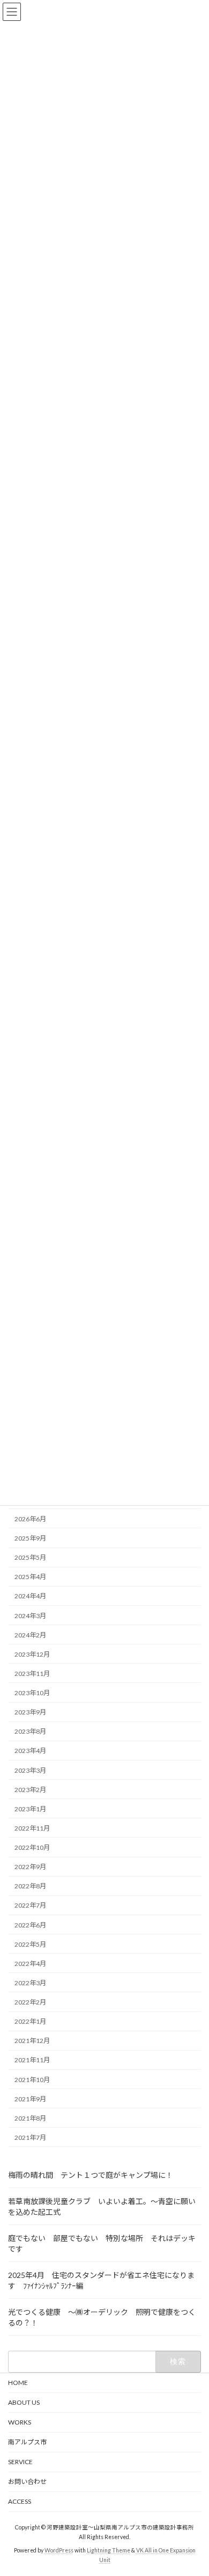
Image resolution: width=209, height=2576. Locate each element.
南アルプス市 (27, 2442)
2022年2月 (30, 2002)
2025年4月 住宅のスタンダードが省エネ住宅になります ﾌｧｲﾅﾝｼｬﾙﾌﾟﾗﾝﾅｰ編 (101, 2280)
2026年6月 (30, 1519)
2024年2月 (30, 1635)
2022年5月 (30, 1944)
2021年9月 (30, 2099)
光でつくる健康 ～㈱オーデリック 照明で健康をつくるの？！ (102, 2317)
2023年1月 (30, 1809)
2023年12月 (32, 1654)
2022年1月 (30, 2021)
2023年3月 (30, 1770)
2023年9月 (30, 1712)
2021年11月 (32, 2060)
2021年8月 (30, 2118)
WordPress (59, 2550)
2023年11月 (32, 1674)
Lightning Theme (109, 2550)
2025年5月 (30, 1557)
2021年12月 (32, 2041)
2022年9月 (30, 1867)
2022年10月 (32, 1847)
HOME (18, 2383)
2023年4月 (30, 1751)
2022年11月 (32, 1828)
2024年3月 (30, 1615)
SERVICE (20, 2462)
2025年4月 (30, 1577)
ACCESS (20, 2501)
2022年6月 (30, 1925)
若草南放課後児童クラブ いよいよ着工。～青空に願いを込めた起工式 (102, 2207)
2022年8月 (30, 1886)
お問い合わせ (27, 2482)
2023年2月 (30, 1790)
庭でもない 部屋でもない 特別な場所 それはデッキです (102, 2243)
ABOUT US (27, 2402)
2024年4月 (30, 1596)
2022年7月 (30, 1905)
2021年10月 (32, 2079)
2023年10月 (32, 1693)
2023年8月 (30, 1731)
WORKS (20, 2422)
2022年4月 (30, 1964)
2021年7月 (30, 2137)
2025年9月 (30, 1538)
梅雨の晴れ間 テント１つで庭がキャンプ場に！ (91, 2175)
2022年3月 (30, 1983)
